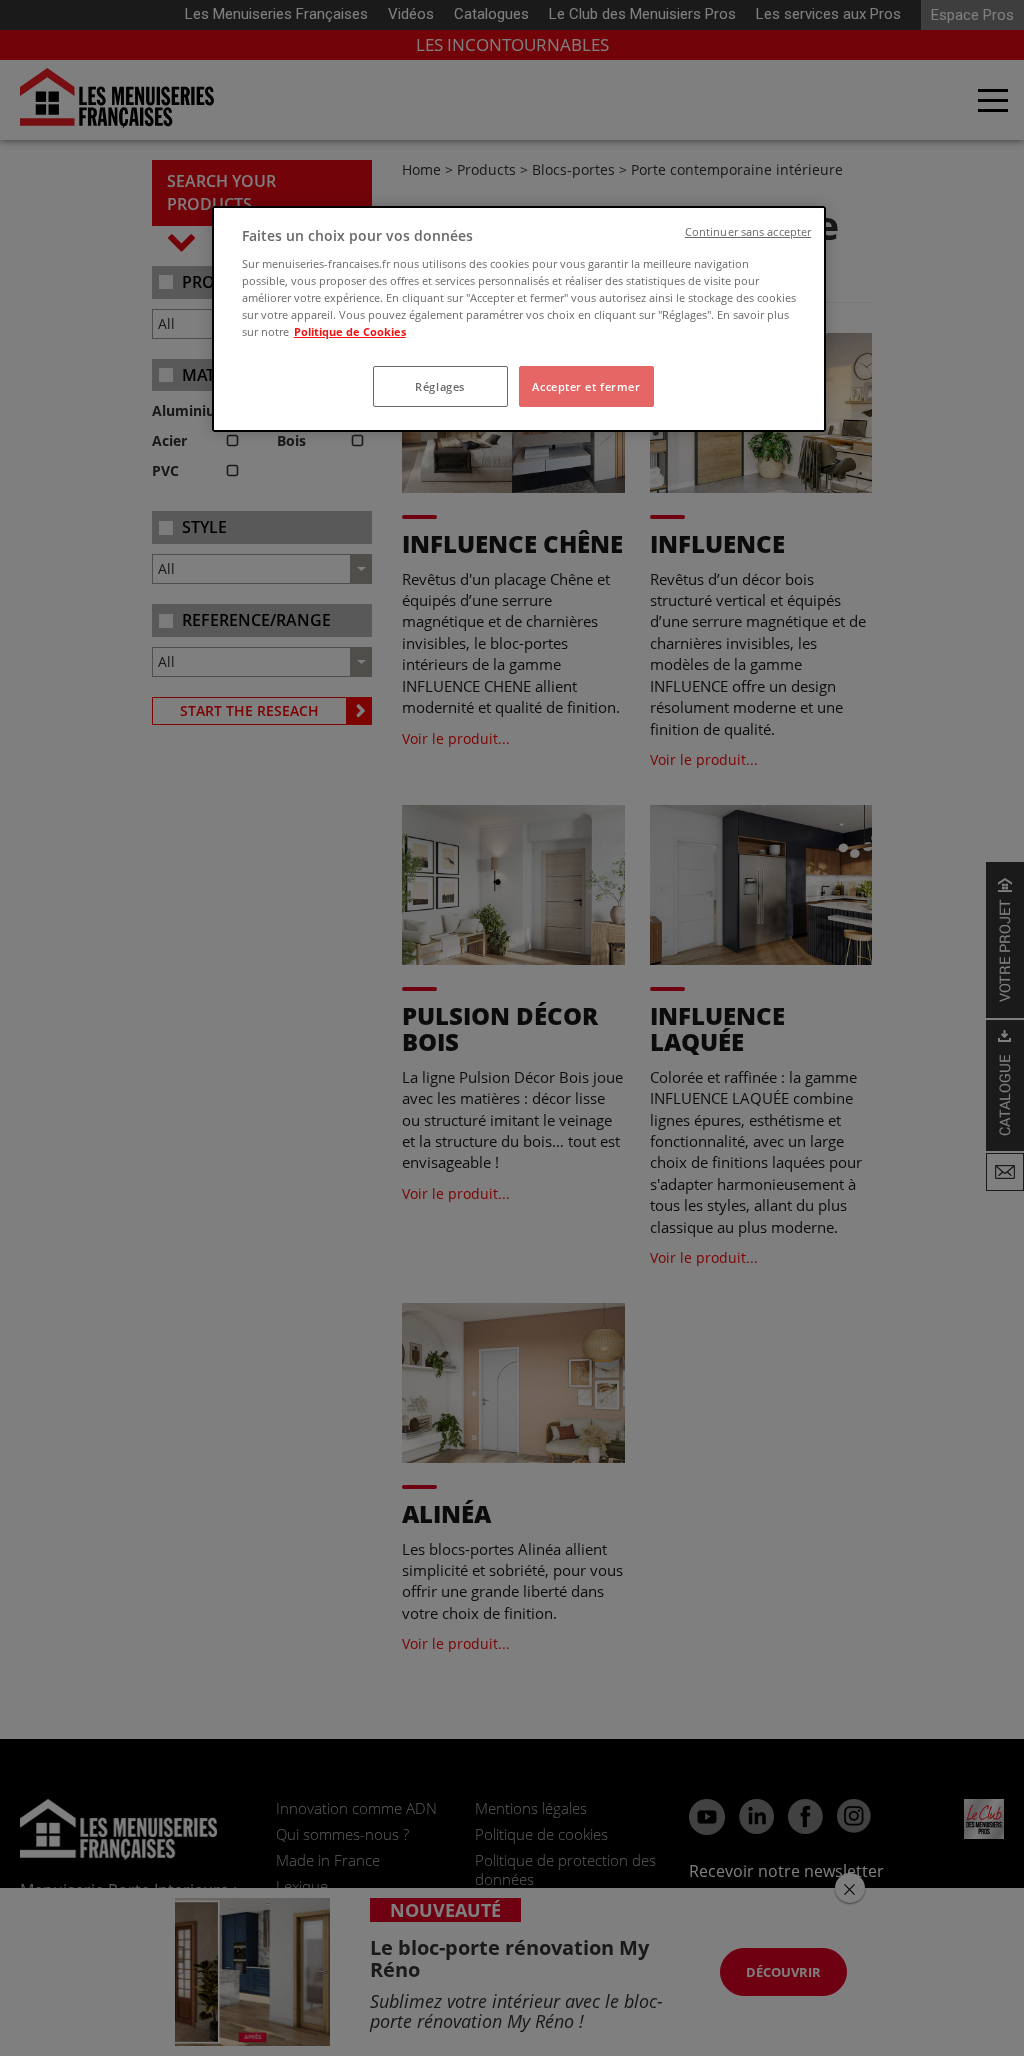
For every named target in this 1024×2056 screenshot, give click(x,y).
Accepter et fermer (586, 386)
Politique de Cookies (350, 331)
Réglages (440, 386)
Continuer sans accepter (748, 232)
